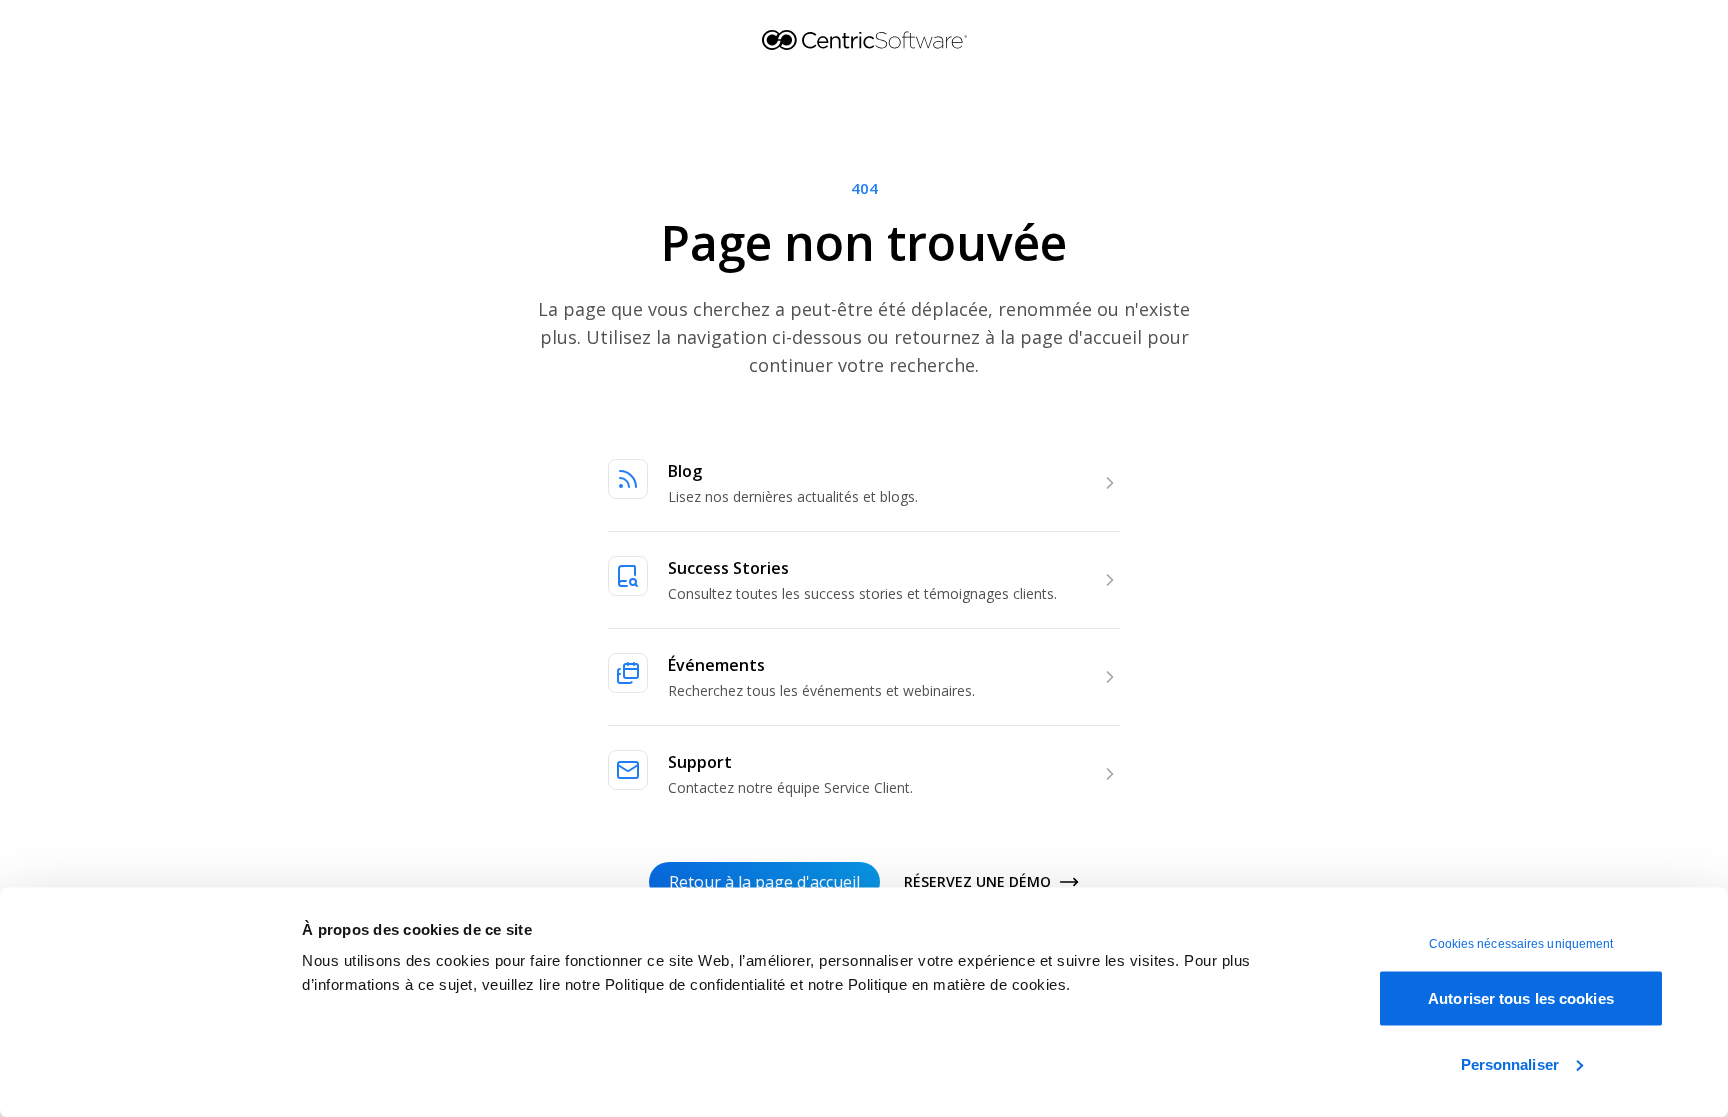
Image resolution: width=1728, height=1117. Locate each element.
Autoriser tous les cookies (1521, 998)
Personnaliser (1510, 1063)
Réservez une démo (977, 881)
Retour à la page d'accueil (764, 882)
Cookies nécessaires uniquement (1521, 944)
